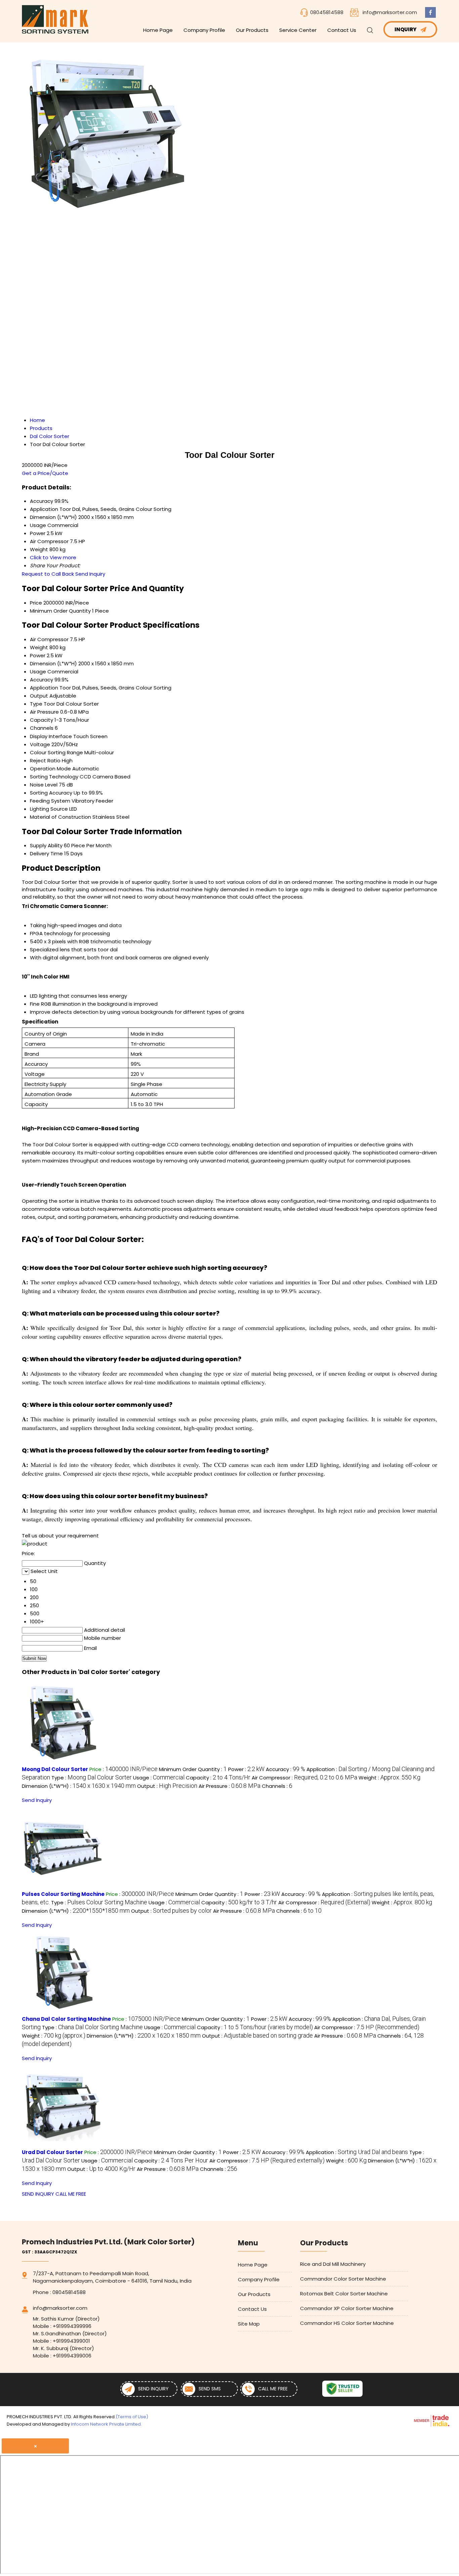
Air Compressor (49, 639)
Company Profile (204, 30)
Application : (357, 2152)
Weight (39, 647)
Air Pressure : (229, 1786)
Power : (246, 1769)
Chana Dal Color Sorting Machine (66, 2019)
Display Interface (51, 736)
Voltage (40, 744)
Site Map (249, 2324)
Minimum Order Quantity (60, 611)
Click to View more (53, 557)
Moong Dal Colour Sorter (55, 1769)
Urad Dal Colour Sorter (52, 2152)
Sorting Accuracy (51, 793)
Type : (92, 1778)
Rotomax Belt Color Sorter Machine (344, 2294)
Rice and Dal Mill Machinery (333, 2264)
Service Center (298, 30)
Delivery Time (46, 853)
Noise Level (44, 785)
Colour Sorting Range (56, 752)
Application (44, 688)
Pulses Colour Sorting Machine (63, 1894)
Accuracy (41, 680)
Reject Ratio (45, 760)
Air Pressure (44, 712)
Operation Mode (50, 769)
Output (39, 696)
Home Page (158, 30)
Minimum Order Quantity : (193, 1769)
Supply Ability (46, 845)
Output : (167, 1786)
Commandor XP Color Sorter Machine (347, 2308)
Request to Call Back (48, 574)
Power (38, 655)
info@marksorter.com (390, 12)
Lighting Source (49, 809)
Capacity (41, 720)
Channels (42, 728)
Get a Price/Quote (45, 473)
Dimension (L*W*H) (53, 663)
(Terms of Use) (132, 2417)
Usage (38, 672)
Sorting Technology (54, 777)
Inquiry (406, 29)
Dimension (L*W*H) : (79, 1786)
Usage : (159, 1778)
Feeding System (50, 801)
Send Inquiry (90, 574)
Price (36, 603)
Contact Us (342, 30)
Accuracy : (285, 1769)
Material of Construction (60, 817)
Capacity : (218, 1778)
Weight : (389, 1778)
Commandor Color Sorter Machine (343, 2279)
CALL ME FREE (71, 2194)
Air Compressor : (304, 1778)
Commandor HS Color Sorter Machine (347, 2323)
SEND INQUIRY (38, 2194)
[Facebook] (430, 16)
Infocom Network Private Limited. (106, 2424)
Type (36, 704)
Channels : (277, 1786)
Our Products (252, 30)
